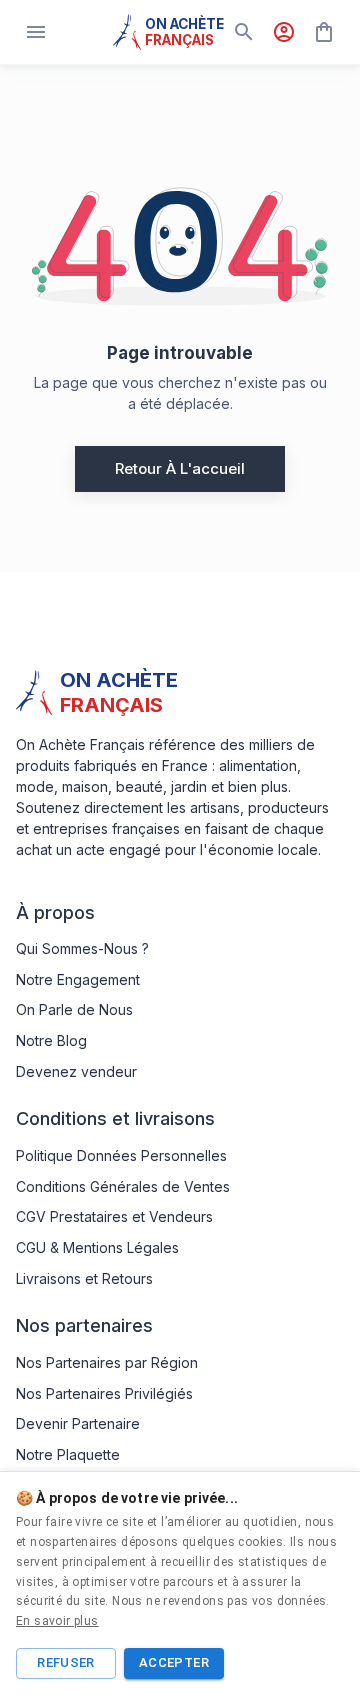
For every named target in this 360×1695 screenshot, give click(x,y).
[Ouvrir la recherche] (244, 32)
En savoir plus (57, 1621)
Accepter (174, 1662)
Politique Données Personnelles (121, 1155)
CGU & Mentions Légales (97, 1247)
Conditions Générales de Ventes (123, 1186)
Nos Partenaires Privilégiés (104, 1393)
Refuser (66, 1662)
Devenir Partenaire (78, 1423)
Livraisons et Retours (84, 1278)
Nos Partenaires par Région (107, 1362)
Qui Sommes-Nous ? (82, 948)
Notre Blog (51, 1040)
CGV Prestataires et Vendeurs (114, 1216)
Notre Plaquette (68, 1454)
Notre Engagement (78, 979)
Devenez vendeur (76, 1071)
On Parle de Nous (74, 1009)
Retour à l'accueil (180, 468)
